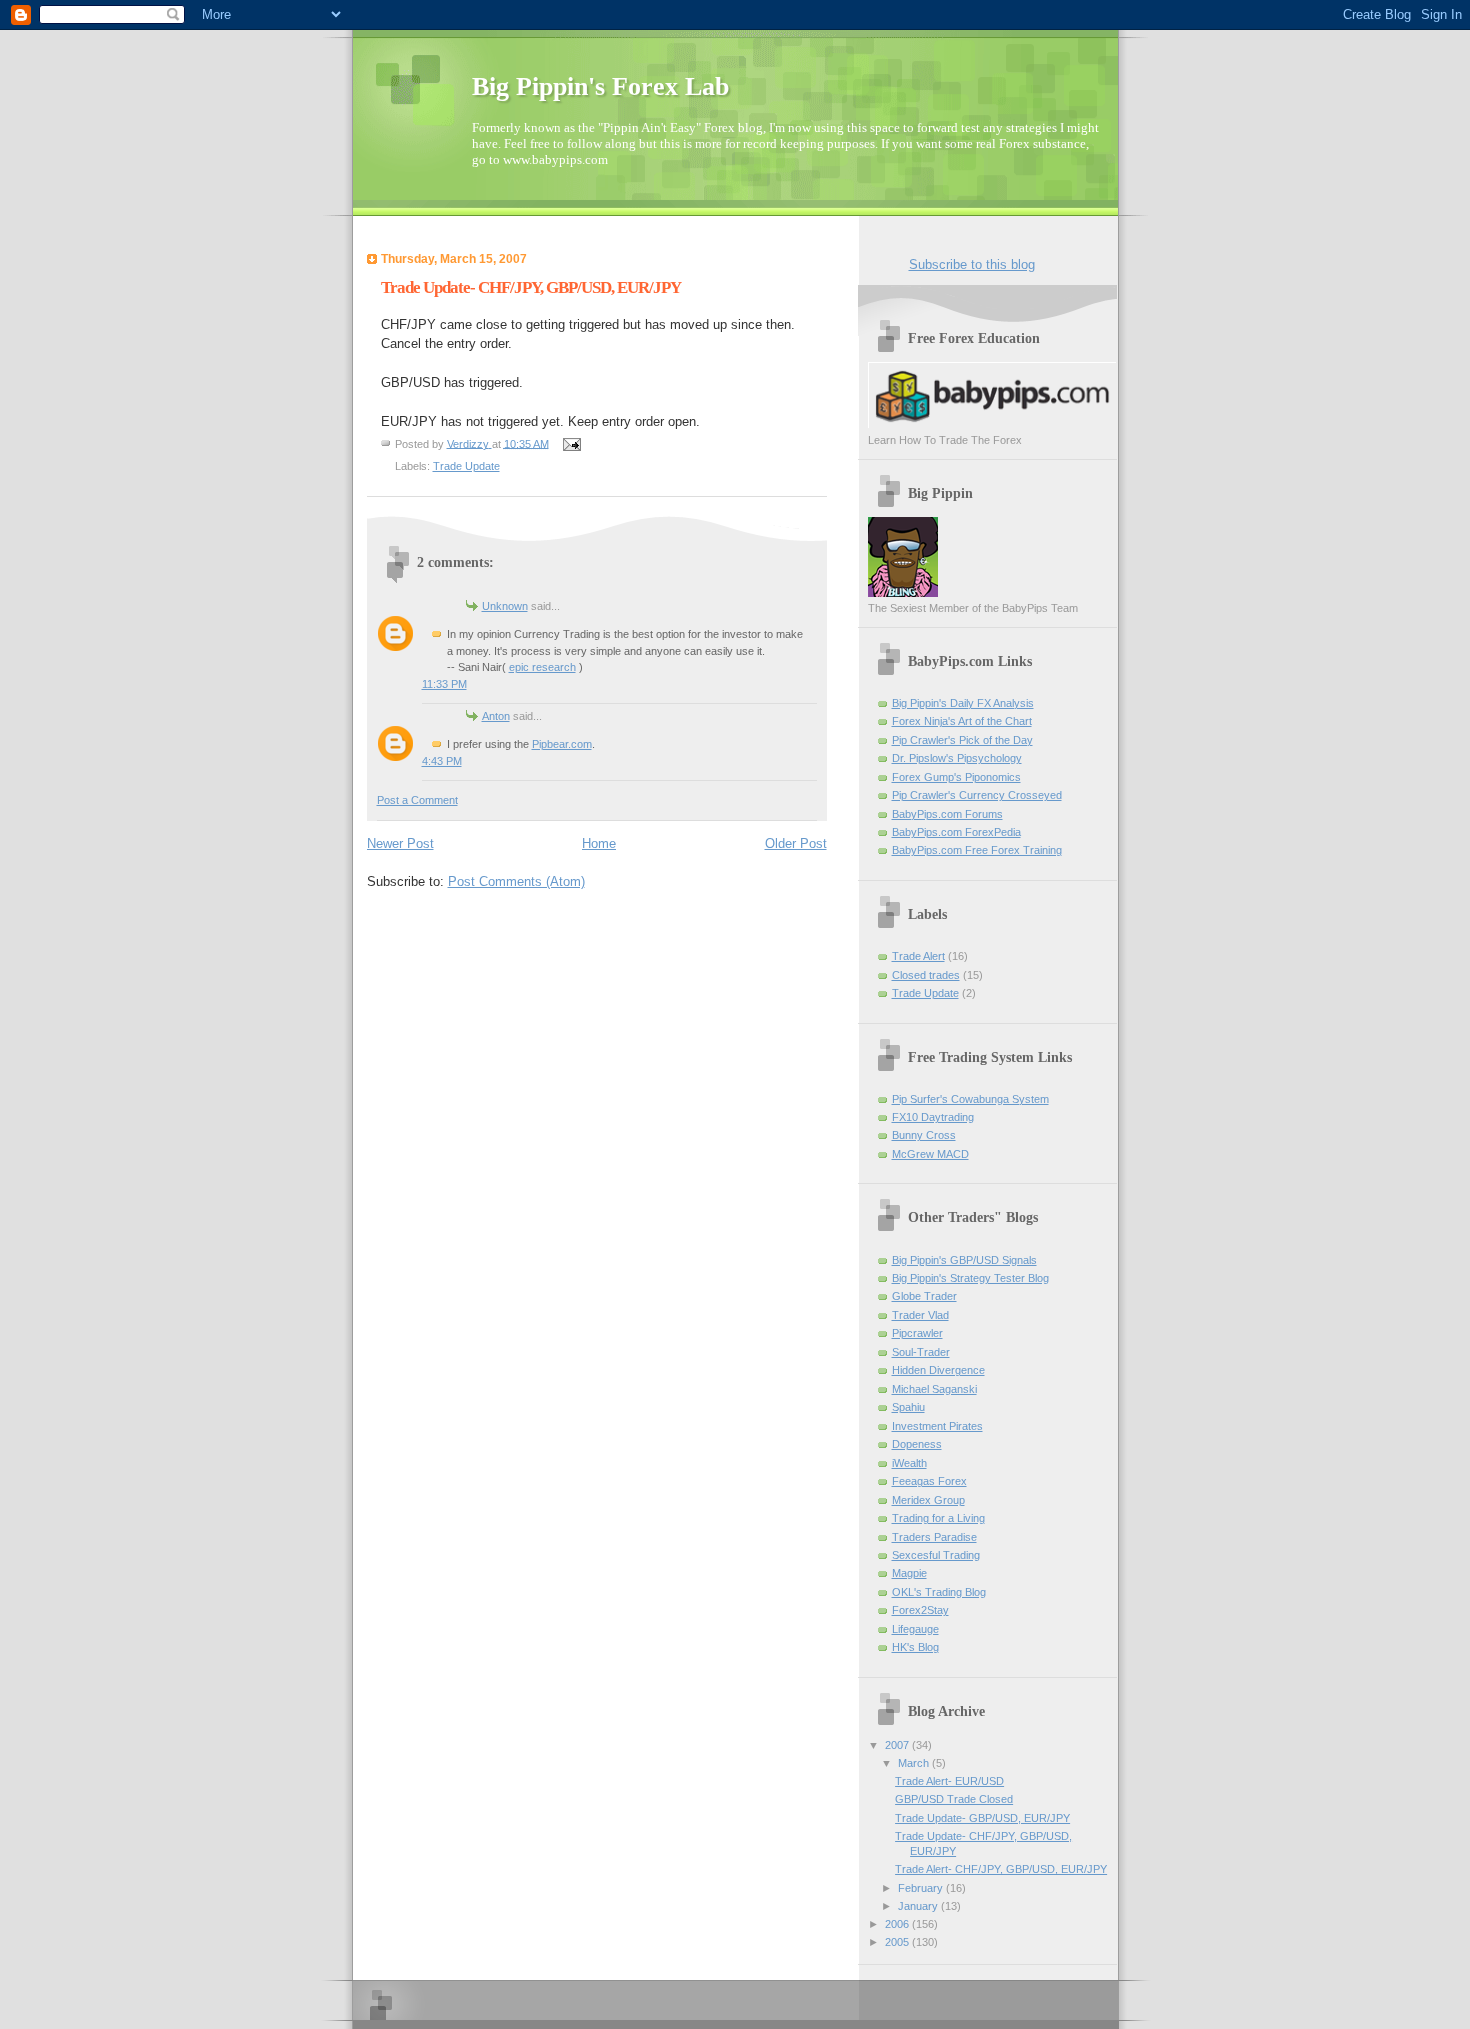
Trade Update (466, 466)
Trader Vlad (920, 1315)
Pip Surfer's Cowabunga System (970, 1099)
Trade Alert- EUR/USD (949, 1781)
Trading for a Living (938, 1518)
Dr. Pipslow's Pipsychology (957, 758)
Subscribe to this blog (972, 264)
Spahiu (908, 1407)
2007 (898, 1745)
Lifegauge (915, 1629)
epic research (542, 667)
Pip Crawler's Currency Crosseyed (977, 795)
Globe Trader (924, 1296)
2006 (898, 1924)
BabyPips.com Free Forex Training (977, 850)
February (922, 1888)
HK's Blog (915, 1647)
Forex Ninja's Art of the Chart (962, 721)
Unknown (505, 606)
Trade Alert (918, 956)
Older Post (796, 843)
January (919, 1906)
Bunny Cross (924, 1135)
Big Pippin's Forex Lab (600, 86)
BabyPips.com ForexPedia (956, 832)
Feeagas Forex (929, 1481)
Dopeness (917, 1444)
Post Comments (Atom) (516, 881)
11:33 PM (444, 684)
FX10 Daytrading (933, 1117)
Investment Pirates (937, 1426)
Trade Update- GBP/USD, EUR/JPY (982, 1818)
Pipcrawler (917, 1333)
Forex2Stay (920, 1610)
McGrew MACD (930, 1154)
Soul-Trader (921, 1352)
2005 (898, 1942)
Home (599, 843)
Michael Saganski (934, 1389)
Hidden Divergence (938, 1370)
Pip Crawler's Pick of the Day (962, 740)
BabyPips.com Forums (947, 814)
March (915, 1763)
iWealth (909, 1463)
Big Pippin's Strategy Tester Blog (970, 1278)
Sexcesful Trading (936, 1555)
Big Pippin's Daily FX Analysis (963, 703)
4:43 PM (442, 761)
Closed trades (926, 975)
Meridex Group (928, 1500)
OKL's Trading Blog (939, 1592)
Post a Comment (417, 800)
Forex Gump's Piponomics (956, 777)
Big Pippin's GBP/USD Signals (964, 1260)
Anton (496, 716)
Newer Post (400, 843)
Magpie (909, 1573)
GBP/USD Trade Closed (954, 1799)
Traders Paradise (934, 1537)
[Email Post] (571, 443)
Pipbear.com (562, 744)
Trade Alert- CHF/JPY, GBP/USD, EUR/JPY (1001, 1869)
